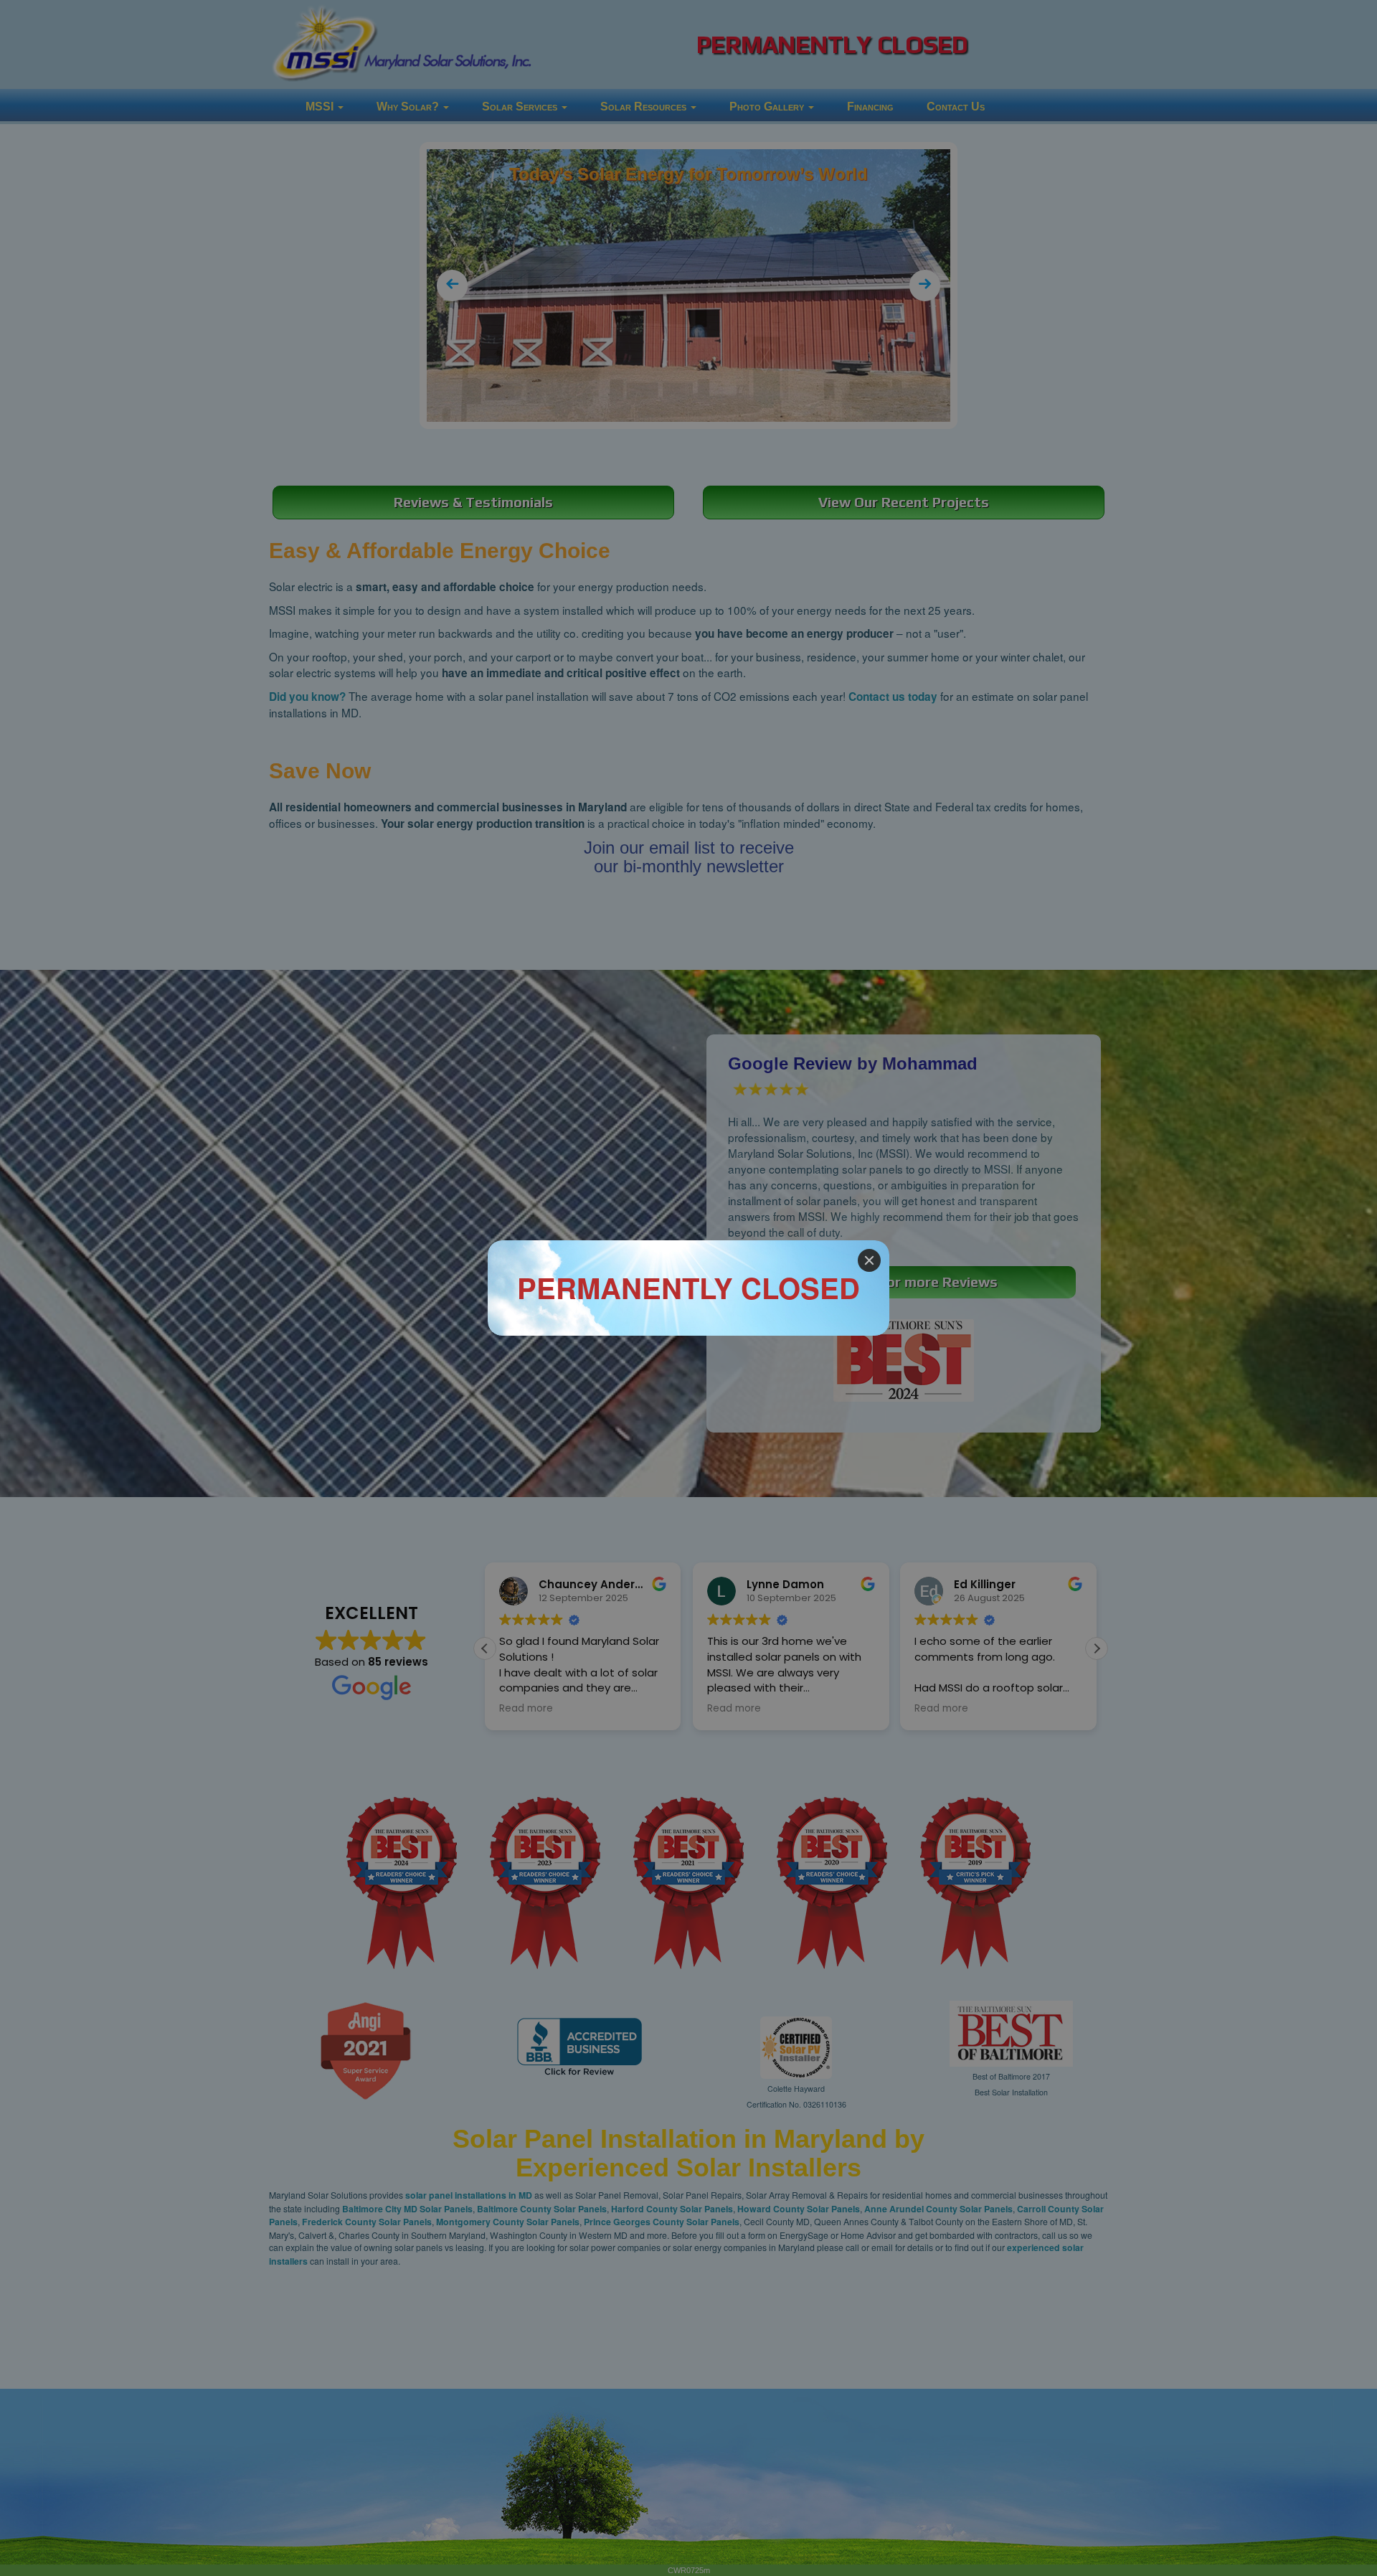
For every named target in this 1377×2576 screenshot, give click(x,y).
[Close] (869, 1260)
